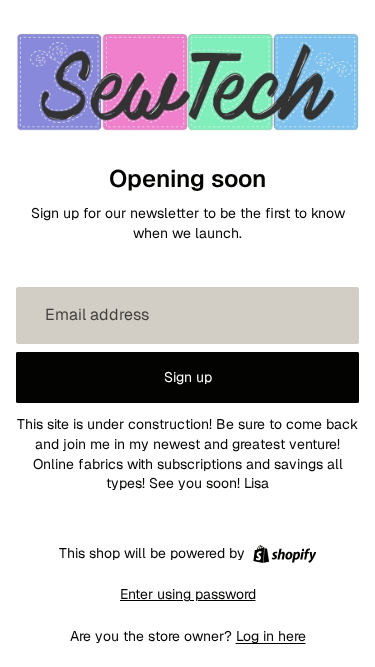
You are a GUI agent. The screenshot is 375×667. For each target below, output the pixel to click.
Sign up (188, 377)
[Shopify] (284, 554)
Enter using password (188, 594)
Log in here (271, 636)
